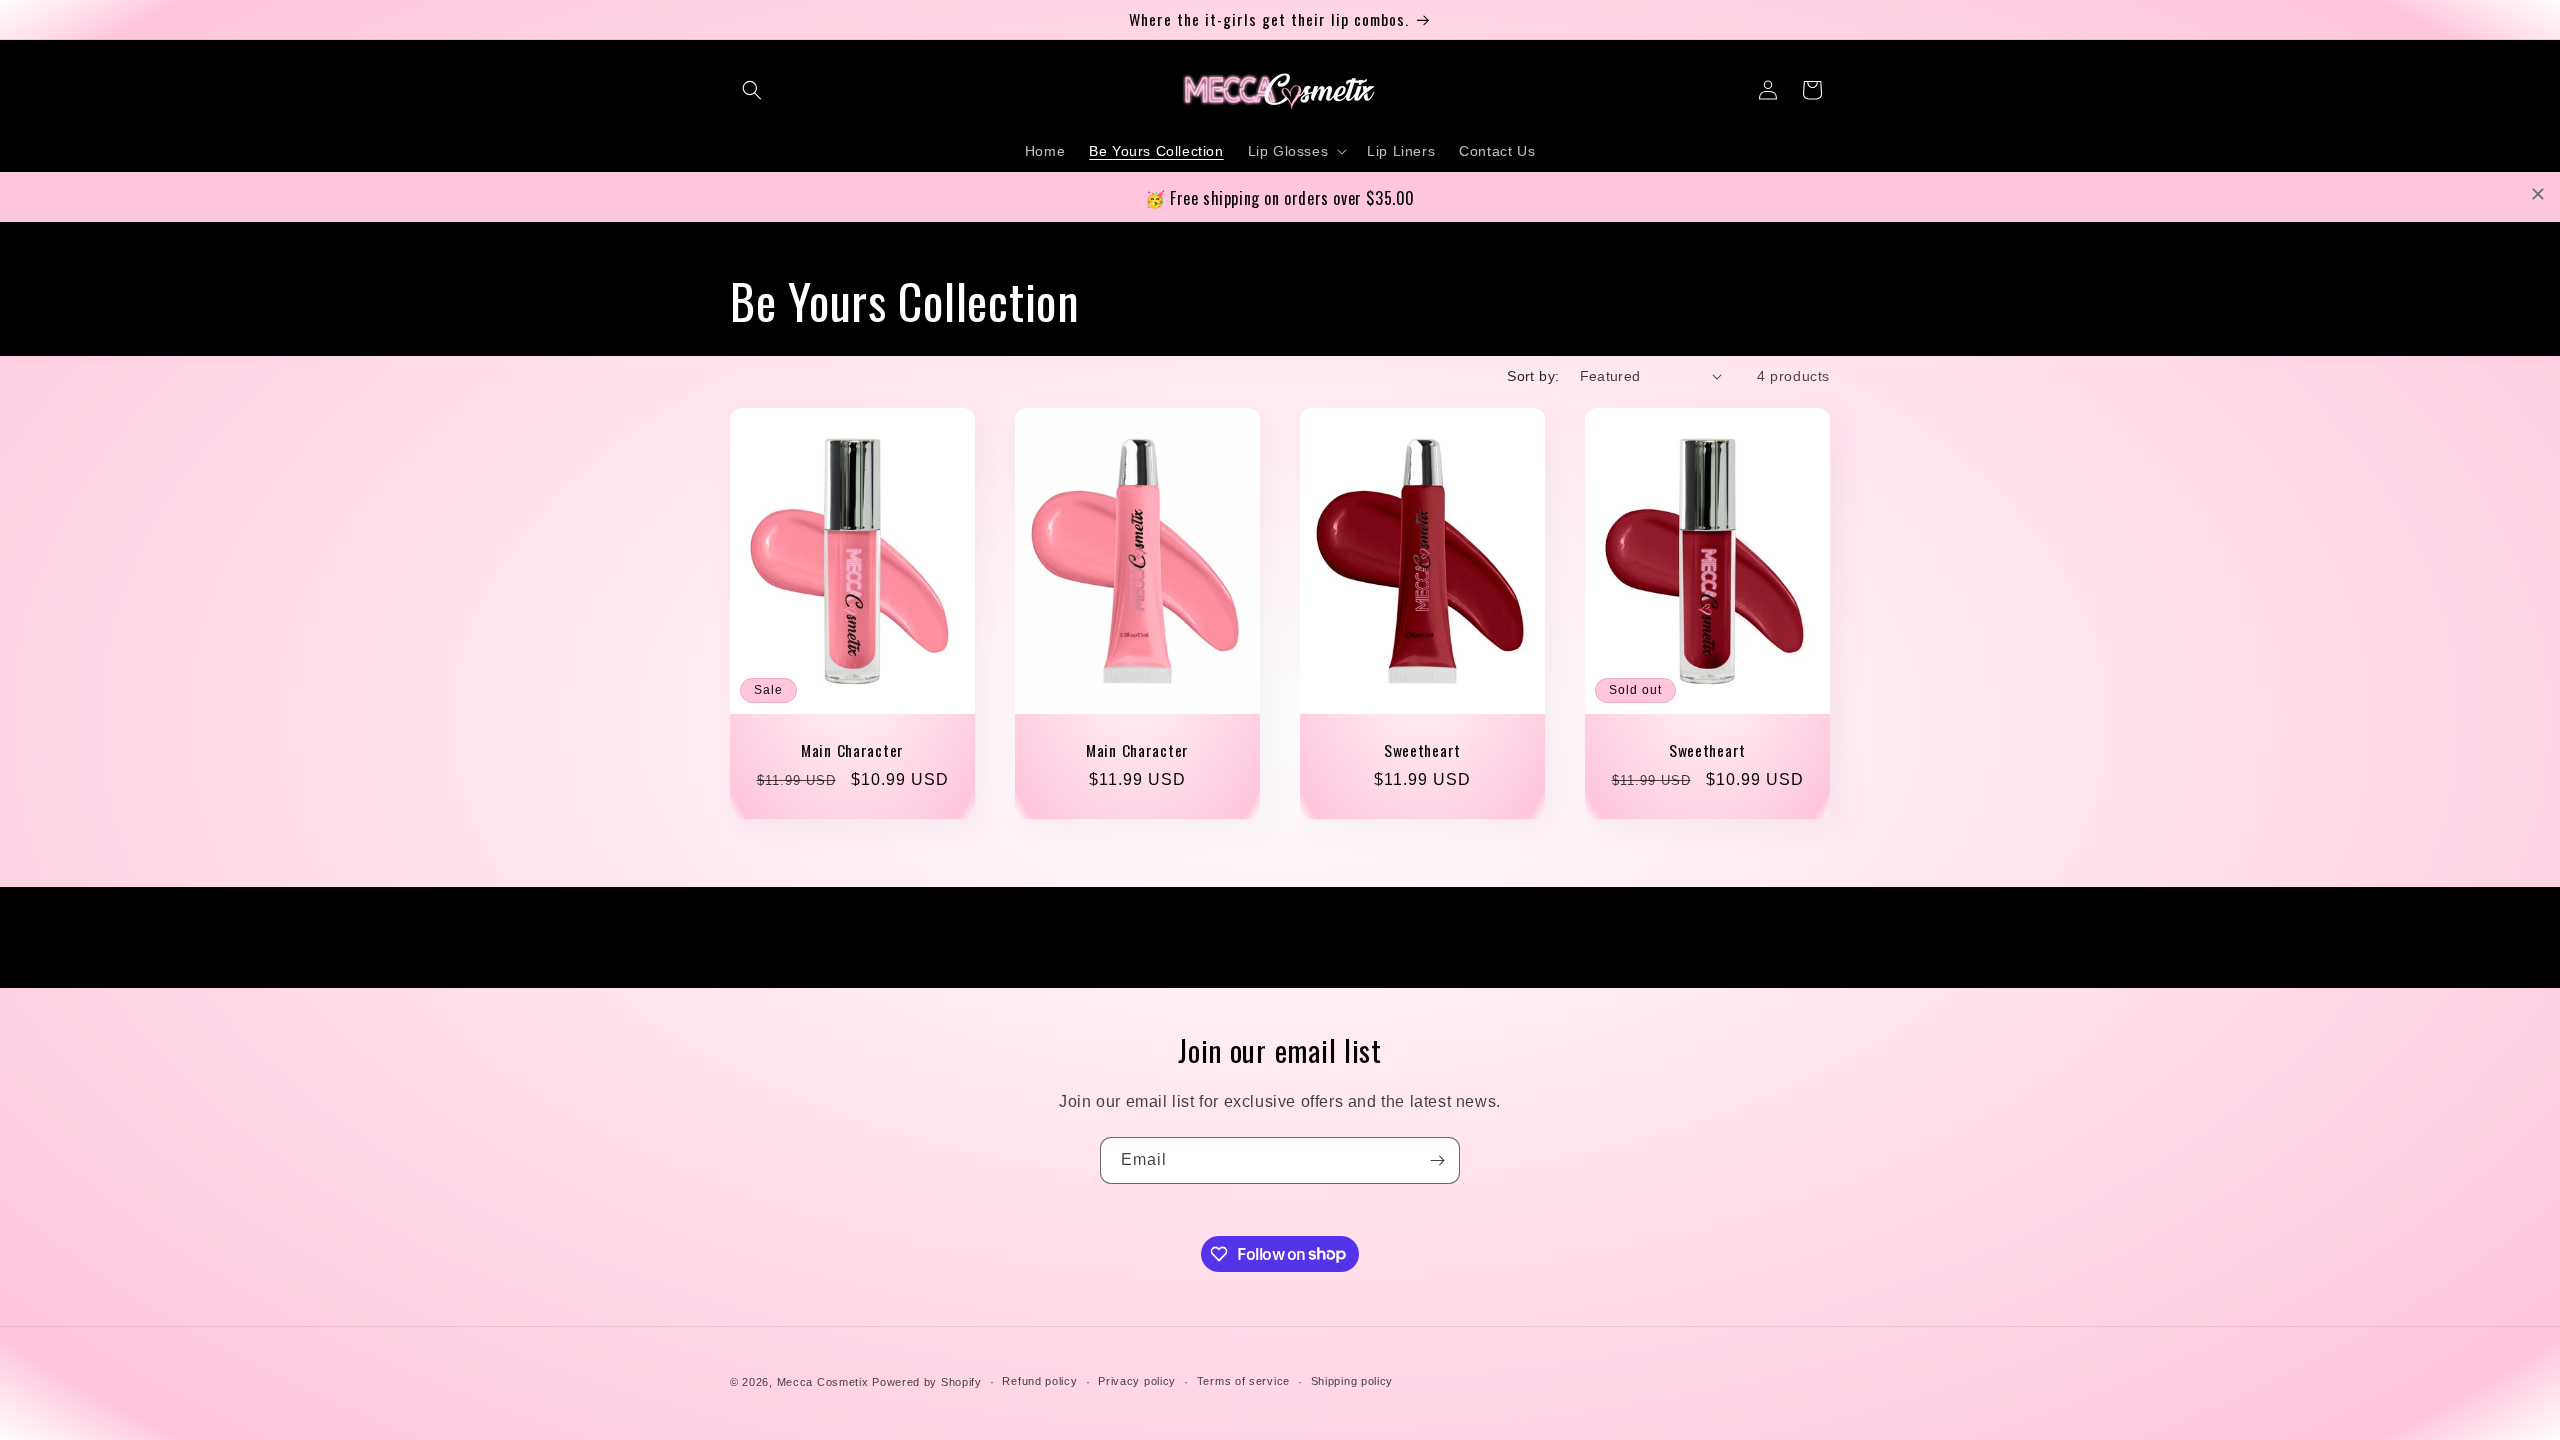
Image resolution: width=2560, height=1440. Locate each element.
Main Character (852, 750)
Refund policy (1039, 1381)
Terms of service (1243, 1381)
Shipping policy (1352, 1381)
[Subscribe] (1437, 1160)
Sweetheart (1422, 750)
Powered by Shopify (927, 1382)
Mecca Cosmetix (823, 1382)
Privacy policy (1137, 1381)
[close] (2538, 194)
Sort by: (1533, 376)
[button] (752, 90)
